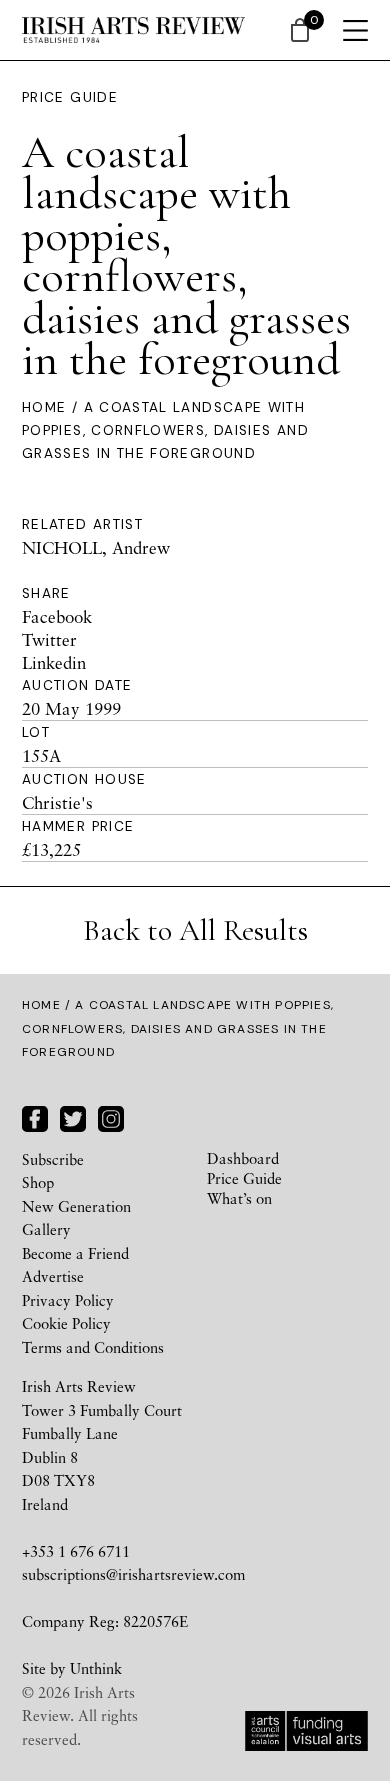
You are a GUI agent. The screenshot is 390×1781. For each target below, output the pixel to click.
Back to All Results (195, 930)
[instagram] (111, 1116)
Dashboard (243, 1158)
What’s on (239, 1198)
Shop (38, 1182)
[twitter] (73, 1116)
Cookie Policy (66, 1323)
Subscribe (53, 1159)
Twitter (49, 639)
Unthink (96, 1668)
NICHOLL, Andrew (96, 547)
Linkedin (54, 662)
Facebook (57, 616)
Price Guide (70, 97)
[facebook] (35, 1116)
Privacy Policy (68, 1300)
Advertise (53, 1276)
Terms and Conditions (93, 1347)
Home (44, 407)
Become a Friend (75, 1253)
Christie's (57, 802)
